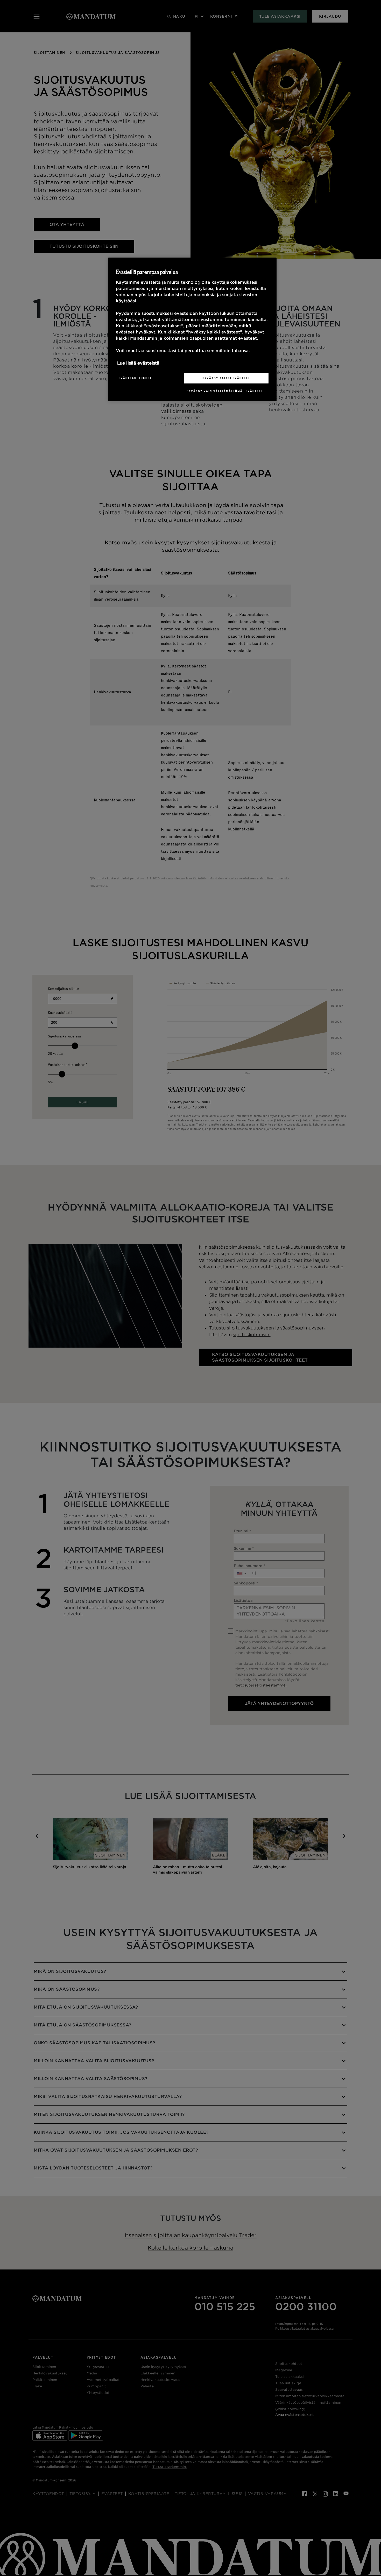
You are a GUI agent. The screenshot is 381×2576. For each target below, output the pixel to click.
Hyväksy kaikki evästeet (226, 378)
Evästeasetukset (135, 378)
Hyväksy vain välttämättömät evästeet (225, 391)
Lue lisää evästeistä (138, 363)
